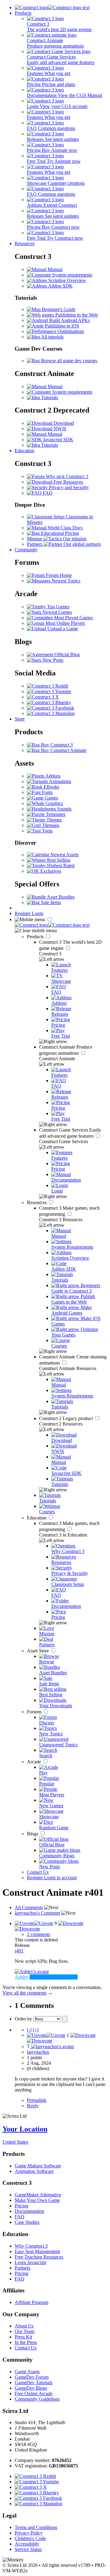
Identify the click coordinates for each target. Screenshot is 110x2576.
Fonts (47, 792)
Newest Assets (64, 855)
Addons (52, 776)
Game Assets (27, 2372)
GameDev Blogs (31, 2388)
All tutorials (52, 337)
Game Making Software (38, 2166)
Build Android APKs (69, 320)
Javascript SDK (58, 440)
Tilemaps (50, 825)
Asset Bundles (60, 897)
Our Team (24, 2331)
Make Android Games (71, 1310)
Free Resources (68, 482)
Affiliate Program (31, 2302)
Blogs (33, 1834)
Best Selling (58, 860)
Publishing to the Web (76, 315)
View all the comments (24, 1993)
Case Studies (27, 2222)
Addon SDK (60, 286)
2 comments (38, 1934)
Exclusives (50, 871)
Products (23, 13)
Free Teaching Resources (39, 2257)
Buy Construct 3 (56, 745)
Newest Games (57, 612)
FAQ (47, 493)
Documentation (29, 2211)
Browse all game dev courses (68, 361)
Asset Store (38, 1651)
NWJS (59, 429)
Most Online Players (65, 623)
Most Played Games (73, 618)
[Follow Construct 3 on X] (43, 697)
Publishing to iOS (61, 326)
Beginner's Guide (58, 309)
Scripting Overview (67, 280)
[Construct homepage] (52, 7)
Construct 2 (67, 1418)
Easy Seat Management (37, 2251)
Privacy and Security (68, 487)
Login (38, 913)
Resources (25, 243)
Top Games (58, 607)
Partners (22, 2268)
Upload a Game (62, 629)
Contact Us (38, 1872)
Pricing (22, 2206)
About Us (24, 2326)
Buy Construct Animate (63, 750)
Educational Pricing (59, 533)
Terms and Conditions (36, 2527)
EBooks (51, 787)
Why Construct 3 (31, 2246)
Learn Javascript (30, 2262)
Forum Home (58, 575)
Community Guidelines (37, 2399)
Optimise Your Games (75, 1332)
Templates (55, 814)
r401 (19, 1951)
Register (23, 913)
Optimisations (70, 331)
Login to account (60, 1878)
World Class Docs (64, 528)
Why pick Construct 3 (66, 476)
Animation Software (34, 2171)
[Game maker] (52, 925)
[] (29, 2030)
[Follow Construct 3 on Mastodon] (51, 713)
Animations (60, 781)
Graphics (54, 803)
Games (51, 798)
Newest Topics (65, 581)
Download (63, 423)
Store (20, 719)
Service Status (28, 2549)
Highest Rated (60, 866)
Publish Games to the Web (73, 1299)
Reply (33, 2106)
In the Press (26, 2342)
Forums (35, 1712)
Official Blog (66, 655)
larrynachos (38, 2052)
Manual (54, 269)
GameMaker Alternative (38, 2195)
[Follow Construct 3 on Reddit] (48, 686)
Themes (53, 820)
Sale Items (50, 902)
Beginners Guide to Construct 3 (76, 1288)
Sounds (64, 809)
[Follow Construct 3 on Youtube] (49, 691)
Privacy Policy (29, 2533)
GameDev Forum (32, 2377)
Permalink (37, 2100)
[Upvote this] (34, 1923)
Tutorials (49, 397)
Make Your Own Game (37, 2200)
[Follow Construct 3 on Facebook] (51, 708)
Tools (47, 831)
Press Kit (23, 2337)
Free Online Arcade (34, 2394)
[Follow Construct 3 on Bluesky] (49, 702)
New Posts (52, 660)
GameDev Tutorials (34, 2383)
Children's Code (30, 2538)
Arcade (35, 1762)
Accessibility (27, 2544)
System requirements (72, 275)
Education (24, 451)
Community (26, 550)
